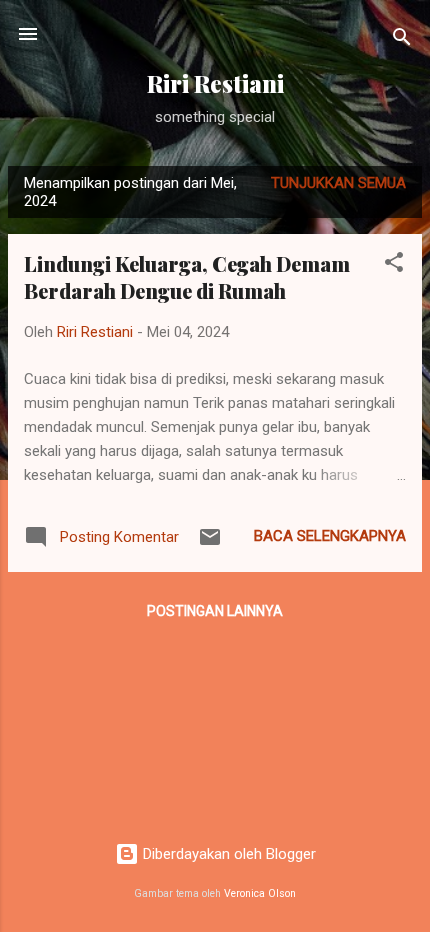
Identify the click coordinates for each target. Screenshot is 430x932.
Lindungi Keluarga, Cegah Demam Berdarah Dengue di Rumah (187, 277)
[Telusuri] (402, 40)
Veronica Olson (260, 893)
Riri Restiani (215, 83)
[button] (394, 265)
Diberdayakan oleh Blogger (227, 854)
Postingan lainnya (215, 611)
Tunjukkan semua (338, 183)
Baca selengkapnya (330, 536)
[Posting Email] (210, 544)
